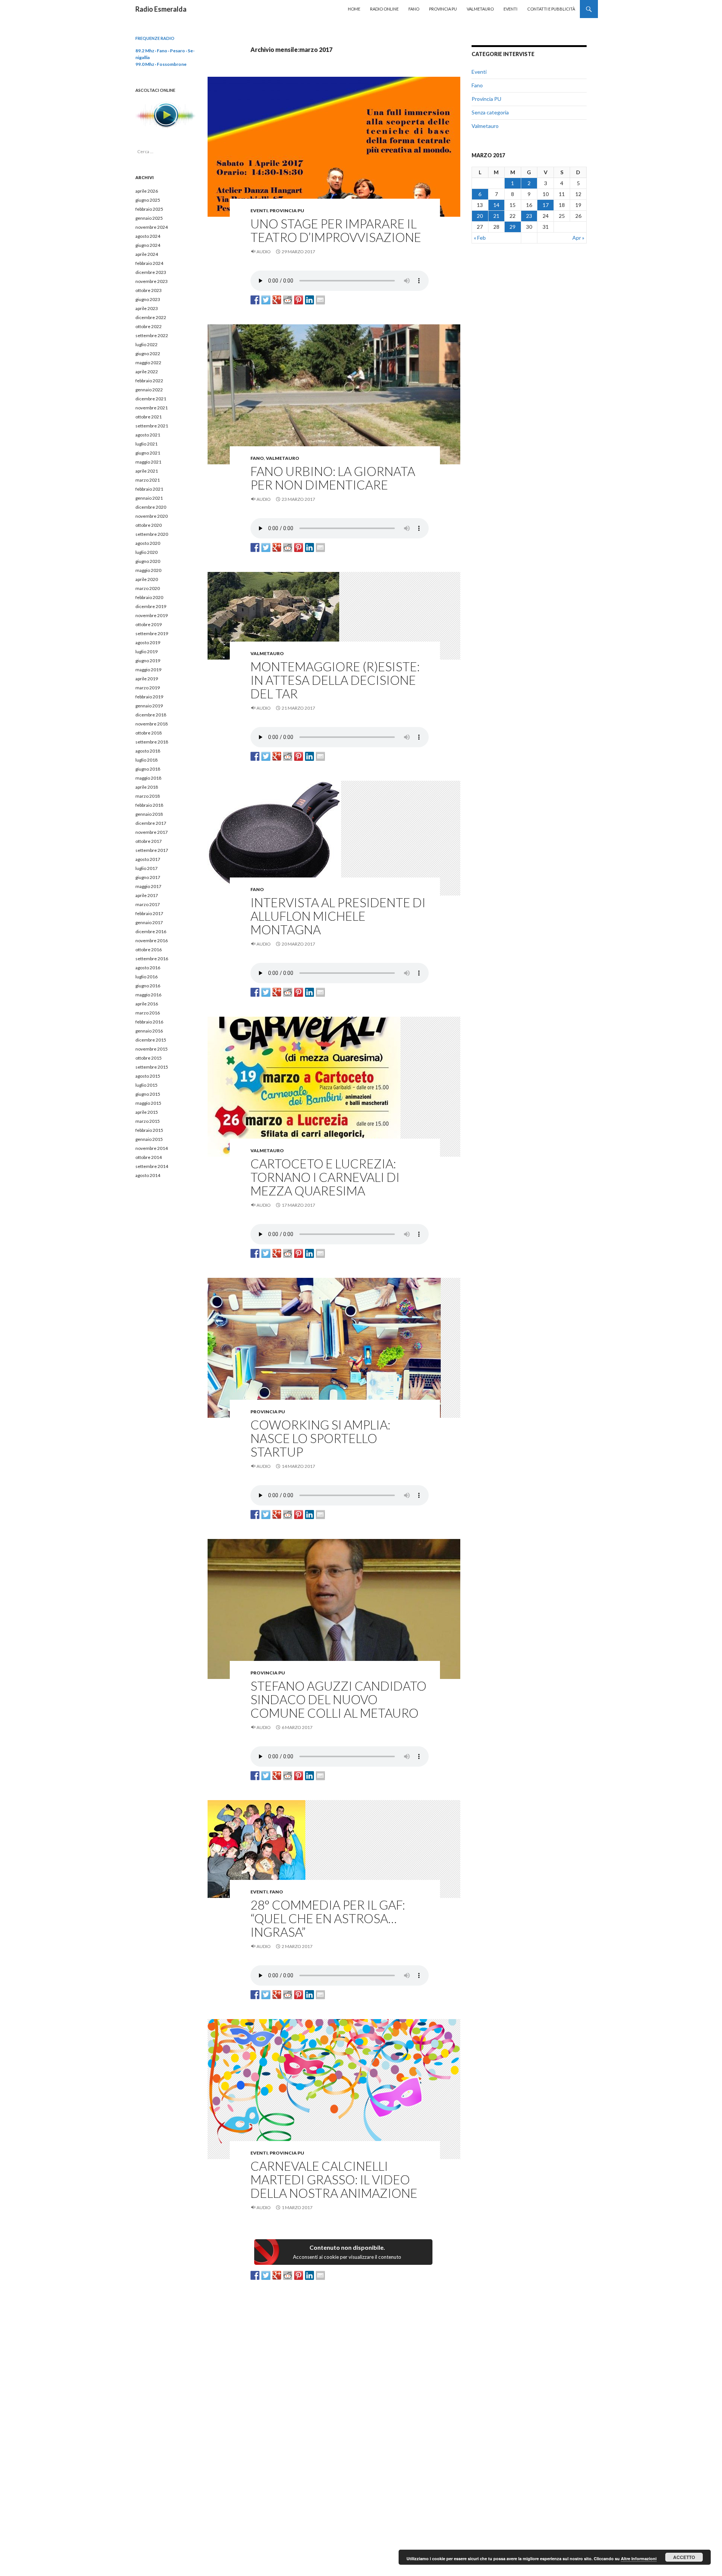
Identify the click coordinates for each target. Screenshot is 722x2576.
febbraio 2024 (149, 263)
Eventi (510, 9)
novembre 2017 (152, 832)
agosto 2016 (148, 968)
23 (529, 216)
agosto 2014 (148, 1175)
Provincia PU (443, 9)
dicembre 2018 (151, 715)
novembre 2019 (152, 615)
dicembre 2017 (151, 823)
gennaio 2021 (149, 498)
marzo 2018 (148, 796)
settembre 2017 (152, 850)
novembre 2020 (152, 516)
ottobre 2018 (149, 733)
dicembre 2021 (151, 399)
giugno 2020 (148, 561)
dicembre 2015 (151, 1040)
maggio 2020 (148, 570)
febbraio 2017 (149, 913)
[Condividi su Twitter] (266, 300)
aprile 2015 (147, 1112)
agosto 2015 (148, 1076)
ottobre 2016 (149, 950)
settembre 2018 (152, 742)
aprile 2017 (147, 895)
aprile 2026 (147, 191)
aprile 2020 (147, 579)
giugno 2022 (148, 354)
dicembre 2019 (151, 606)
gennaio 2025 (149, 218)
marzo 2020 (148, 588)
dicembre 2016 (151, 931)
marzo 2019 (148, 688)
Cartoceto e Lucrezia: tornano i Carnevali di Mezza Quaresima (325, 1177)
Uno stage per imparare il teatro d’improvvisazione (336, 230)
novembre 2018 (152, 724)
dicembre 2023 (151, 272)
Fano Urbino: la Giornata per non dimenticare (333, 478)
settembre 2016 (152, 959)
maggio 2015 (148, 1103)
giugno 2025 (148, 200)
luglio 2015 (146, 1085)
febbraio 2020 (149, 597)
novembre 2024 (152, 227)
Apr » (578, 238)
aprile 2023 (147, 308)
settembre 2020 (152, 534)
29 (513, 227)
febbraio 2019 (149, 697)
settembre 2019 (152, 633)
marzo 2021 (148, 480)
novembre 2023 (152, 281)
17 (546, 205)
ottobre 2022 (149, 326)
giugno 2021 (148, 453)
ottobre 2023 (149, 290)
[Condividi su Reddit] (288, 300)
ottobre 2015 (149, 1058)
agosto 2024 (148, 236)
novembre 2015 (152, 1049)
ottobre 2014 (149, 1157)
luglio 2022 (146, 344)
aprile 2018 (147, 787)
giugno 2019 (148, 661)
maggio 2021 (148, 462)
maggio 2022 (148, 363)
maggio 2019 (148, 670)
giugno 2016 (148, 986)
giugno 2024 (148, 245)
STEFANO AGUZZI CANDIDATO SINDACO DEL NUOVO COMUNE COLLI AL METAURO (338, 1699)
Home (354, 9)
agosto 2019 (148, 642)
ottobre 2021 (149, 417)
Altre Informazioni (639, 2559)
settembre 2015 (152, 1067)
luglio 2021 (146, 444)
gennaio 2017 (149, 922)
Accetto (684, 2557)
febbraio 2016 (149, 1022)
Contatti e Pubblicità (551, 9)
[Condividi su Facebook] (255, 300)
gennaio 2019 (149, 706)
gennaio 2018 (149, 814)
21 (496, 216)
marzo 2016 (148, 1013)
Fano (414, 9)
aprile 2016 (147, 1004)
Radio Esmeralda (161, 9)
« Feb (480, 238)
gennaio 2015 (149, 1139)
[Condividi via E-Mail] (320, 300)
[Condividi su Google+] (277, 300)
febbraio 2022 (149, 381)
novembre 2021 (152, 408)
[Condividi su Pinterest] (299, 300)
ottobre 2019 (149, 624)
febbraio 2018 (149, 805)
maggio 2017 (148, 886)
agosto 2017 (148, 859)
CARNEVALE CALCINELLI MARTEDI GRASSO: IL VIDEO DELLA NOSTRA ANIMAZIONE (334, 2179)
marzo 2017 (148, 904)
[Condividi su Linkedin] (309, 300)
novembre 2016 (152, 941)
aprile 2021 (147, 471)
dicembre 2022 (151, 317)
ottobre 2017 (149, 841)
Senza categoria (490, 112)
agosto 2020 (148, 543)
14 (496, 205)
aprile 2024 (147, 254)
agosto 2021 (148, 435)
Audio (264, 252)
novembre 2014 (152, 1148)
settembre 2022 (152, 335)
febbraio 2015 (149, 1130)
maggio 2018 (148, 778)
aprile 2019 (147, 679)
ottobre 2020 (149, 525)
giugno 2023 (148, 299)
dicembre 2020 (151, 507)
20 (480, 216)
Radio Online (384, 9)
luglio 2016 (146, 977)
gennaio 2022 (149, 390)
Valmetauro (480, 9)
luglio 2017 (146, 868)
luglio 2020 (146, 552)
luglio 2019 (146, 652)
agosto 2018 (148, 751)
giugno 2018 (148, 769)
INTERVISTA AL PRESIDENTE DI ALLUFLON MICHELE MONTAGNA (338, 916)
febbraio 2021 (149, 489)
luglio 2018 (146, 760)
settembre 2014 (152, 1166)
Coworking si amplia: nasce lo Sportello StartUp (320, 1438)
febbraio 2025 (149, 209)
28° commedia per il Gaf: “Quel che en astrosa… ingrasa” (328, 1918)
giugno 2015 (148, 1094)
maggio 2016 (148, 995)
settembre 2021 (152, 426)
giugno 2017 (148, 877)
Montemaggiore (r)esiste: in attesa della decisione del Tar (335, 680)
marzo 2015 (148, 1121)
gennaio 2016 (149, 1031)
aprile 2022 (147, 372)
